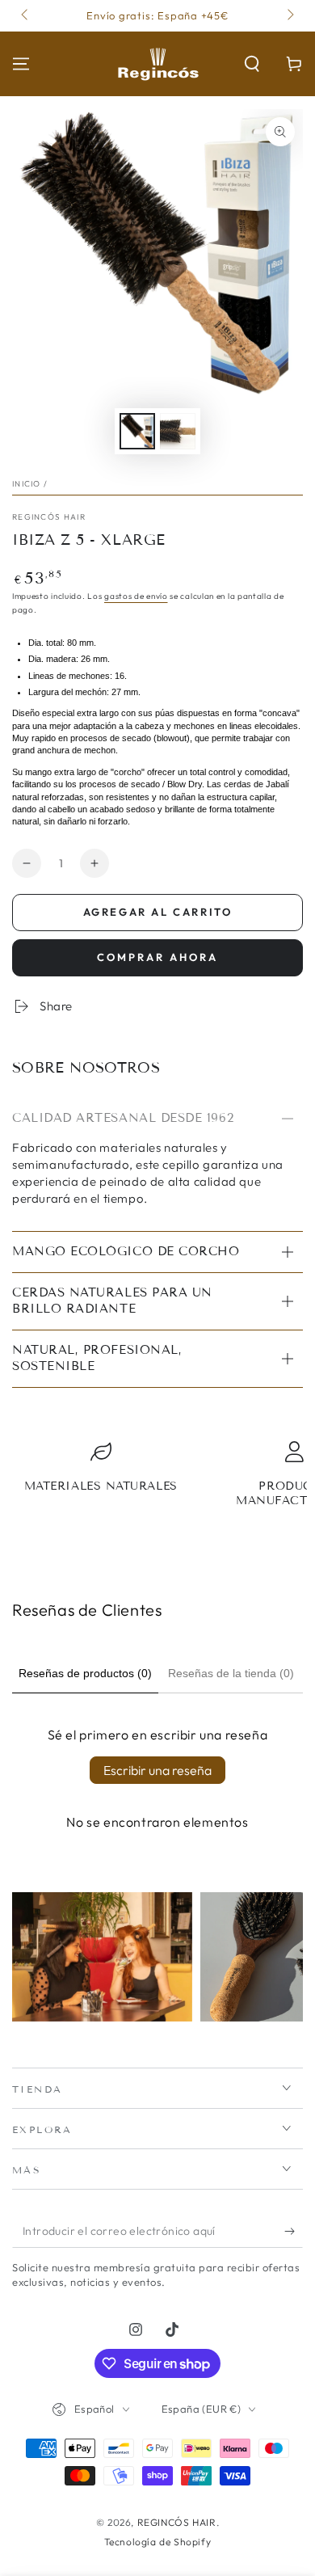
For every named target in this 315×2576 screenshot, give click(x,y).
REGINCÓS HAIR (49, 517)
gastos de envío (136, 596)
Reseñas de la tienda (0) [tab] (231, 1673)
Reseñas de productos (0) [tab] (85, 1673)
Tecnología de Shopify (158, 2542)
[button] (252, 64)
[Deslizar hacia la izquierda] (26, 16)
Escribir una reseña (157, 1770)
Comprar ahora (157, 957)
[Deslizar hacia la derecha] (289, 16)
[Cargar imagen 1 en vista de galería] (137, 431)
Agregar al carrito (158, 912)
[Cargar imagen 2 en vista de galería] (178, 431)
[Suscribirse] (294, 2232)
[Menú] (21, 64)
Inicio (27, 484)
